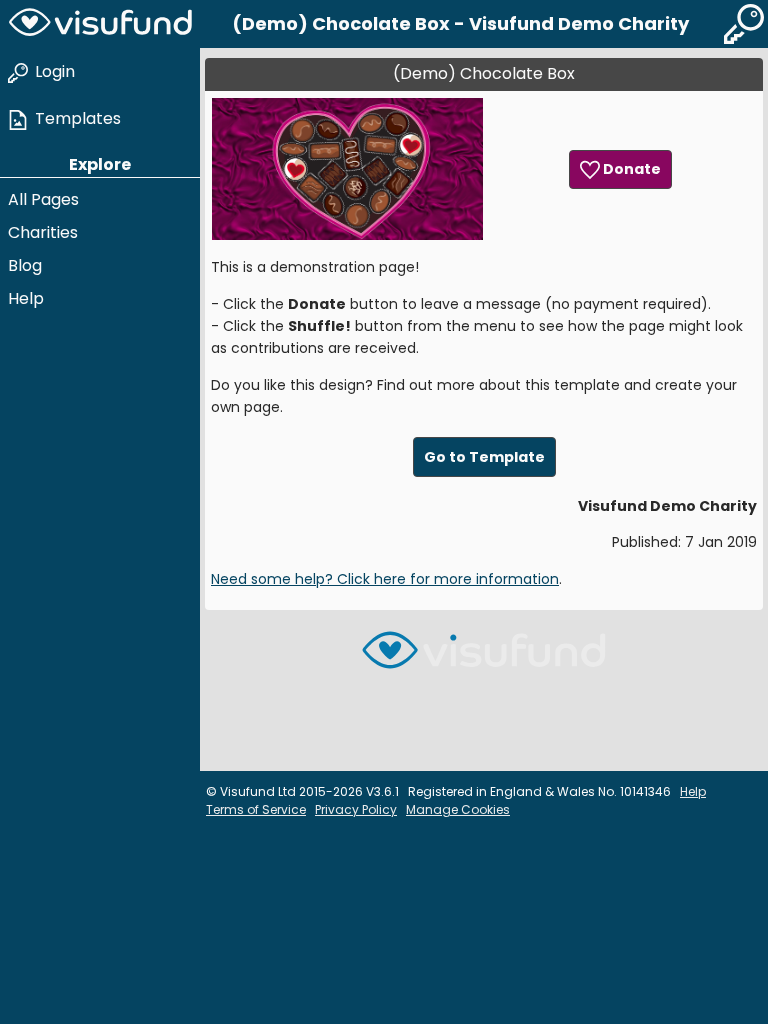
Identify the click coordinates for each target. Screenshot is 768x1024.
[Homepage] (100, 24)
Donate (630, 169)
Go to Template (484, 457)
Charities (43, 232)
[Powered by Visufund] (484, 658)
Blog (25, 265)
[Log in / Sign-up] (744, 24)
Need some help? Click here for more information (385, 579)
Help (26, 298)
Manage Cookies (458, 809)
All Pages (43, 199)
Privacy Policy (356, 809)
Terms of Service (256, 809)
